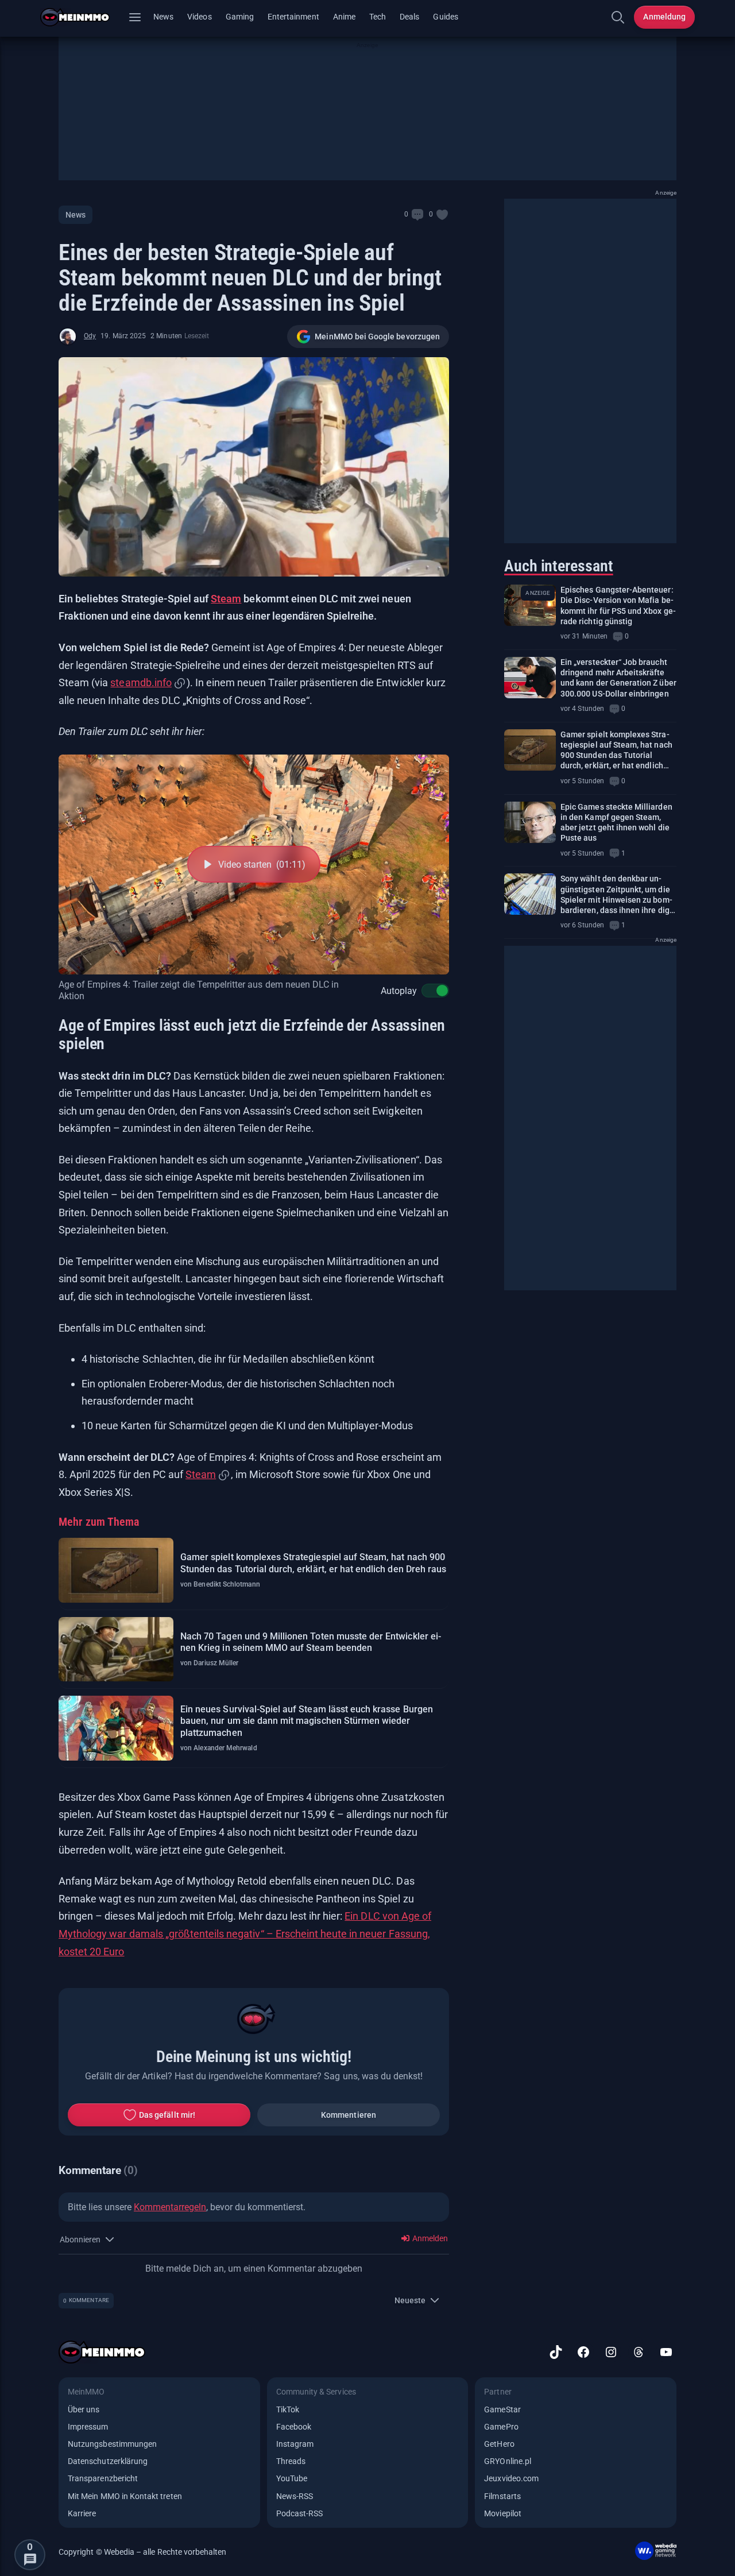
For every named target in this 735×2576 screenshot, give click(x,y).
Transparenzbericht (103, 2478)
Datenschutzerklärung (108, 2461)
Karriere (82, 2513)
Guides (445, 17)
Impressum (88, 2427)
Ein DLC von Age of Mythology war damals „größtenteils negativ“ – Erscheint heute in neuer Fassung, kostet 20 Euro (245, 1933)
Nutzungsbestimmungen (112, 2444)
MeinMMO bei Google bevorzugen (377, 336)
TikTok (288, 2409)
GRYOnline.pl (508, 2461)
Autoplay (399, 991)
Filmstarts (502, 2496)
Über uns (84, 2409)
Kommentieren (349, 2115)
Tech (378, 17)
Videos (199, 17)
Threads (291, 2461)
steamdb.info (141, 682)
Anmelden (429, 2238)
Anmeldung (664, 17)
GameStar (502, 2409)
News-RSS (295, 2496)
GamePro (501, 2427)
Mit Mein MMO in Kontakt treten (125, 2496)
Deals (409, 17)
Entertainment (293, 17)
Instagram (295, 2444)
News (163, 17)
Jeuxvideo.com (511, 2478)
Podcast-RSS (300, 2513)
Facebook (294, 2427)
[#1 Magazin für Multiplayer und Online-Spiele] (82, 17)
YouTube (292, 2478)
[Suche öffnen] (618, 17)
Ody (90, 336)
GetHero (499, 2444)
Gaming (240, 17)
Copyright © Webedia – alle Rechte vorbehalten (143, 2552)
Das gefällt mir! (167, 2115)
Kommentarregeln (170, 2207)
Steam (226, 599)
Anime (344, 17)
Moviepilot (503, 2513)
